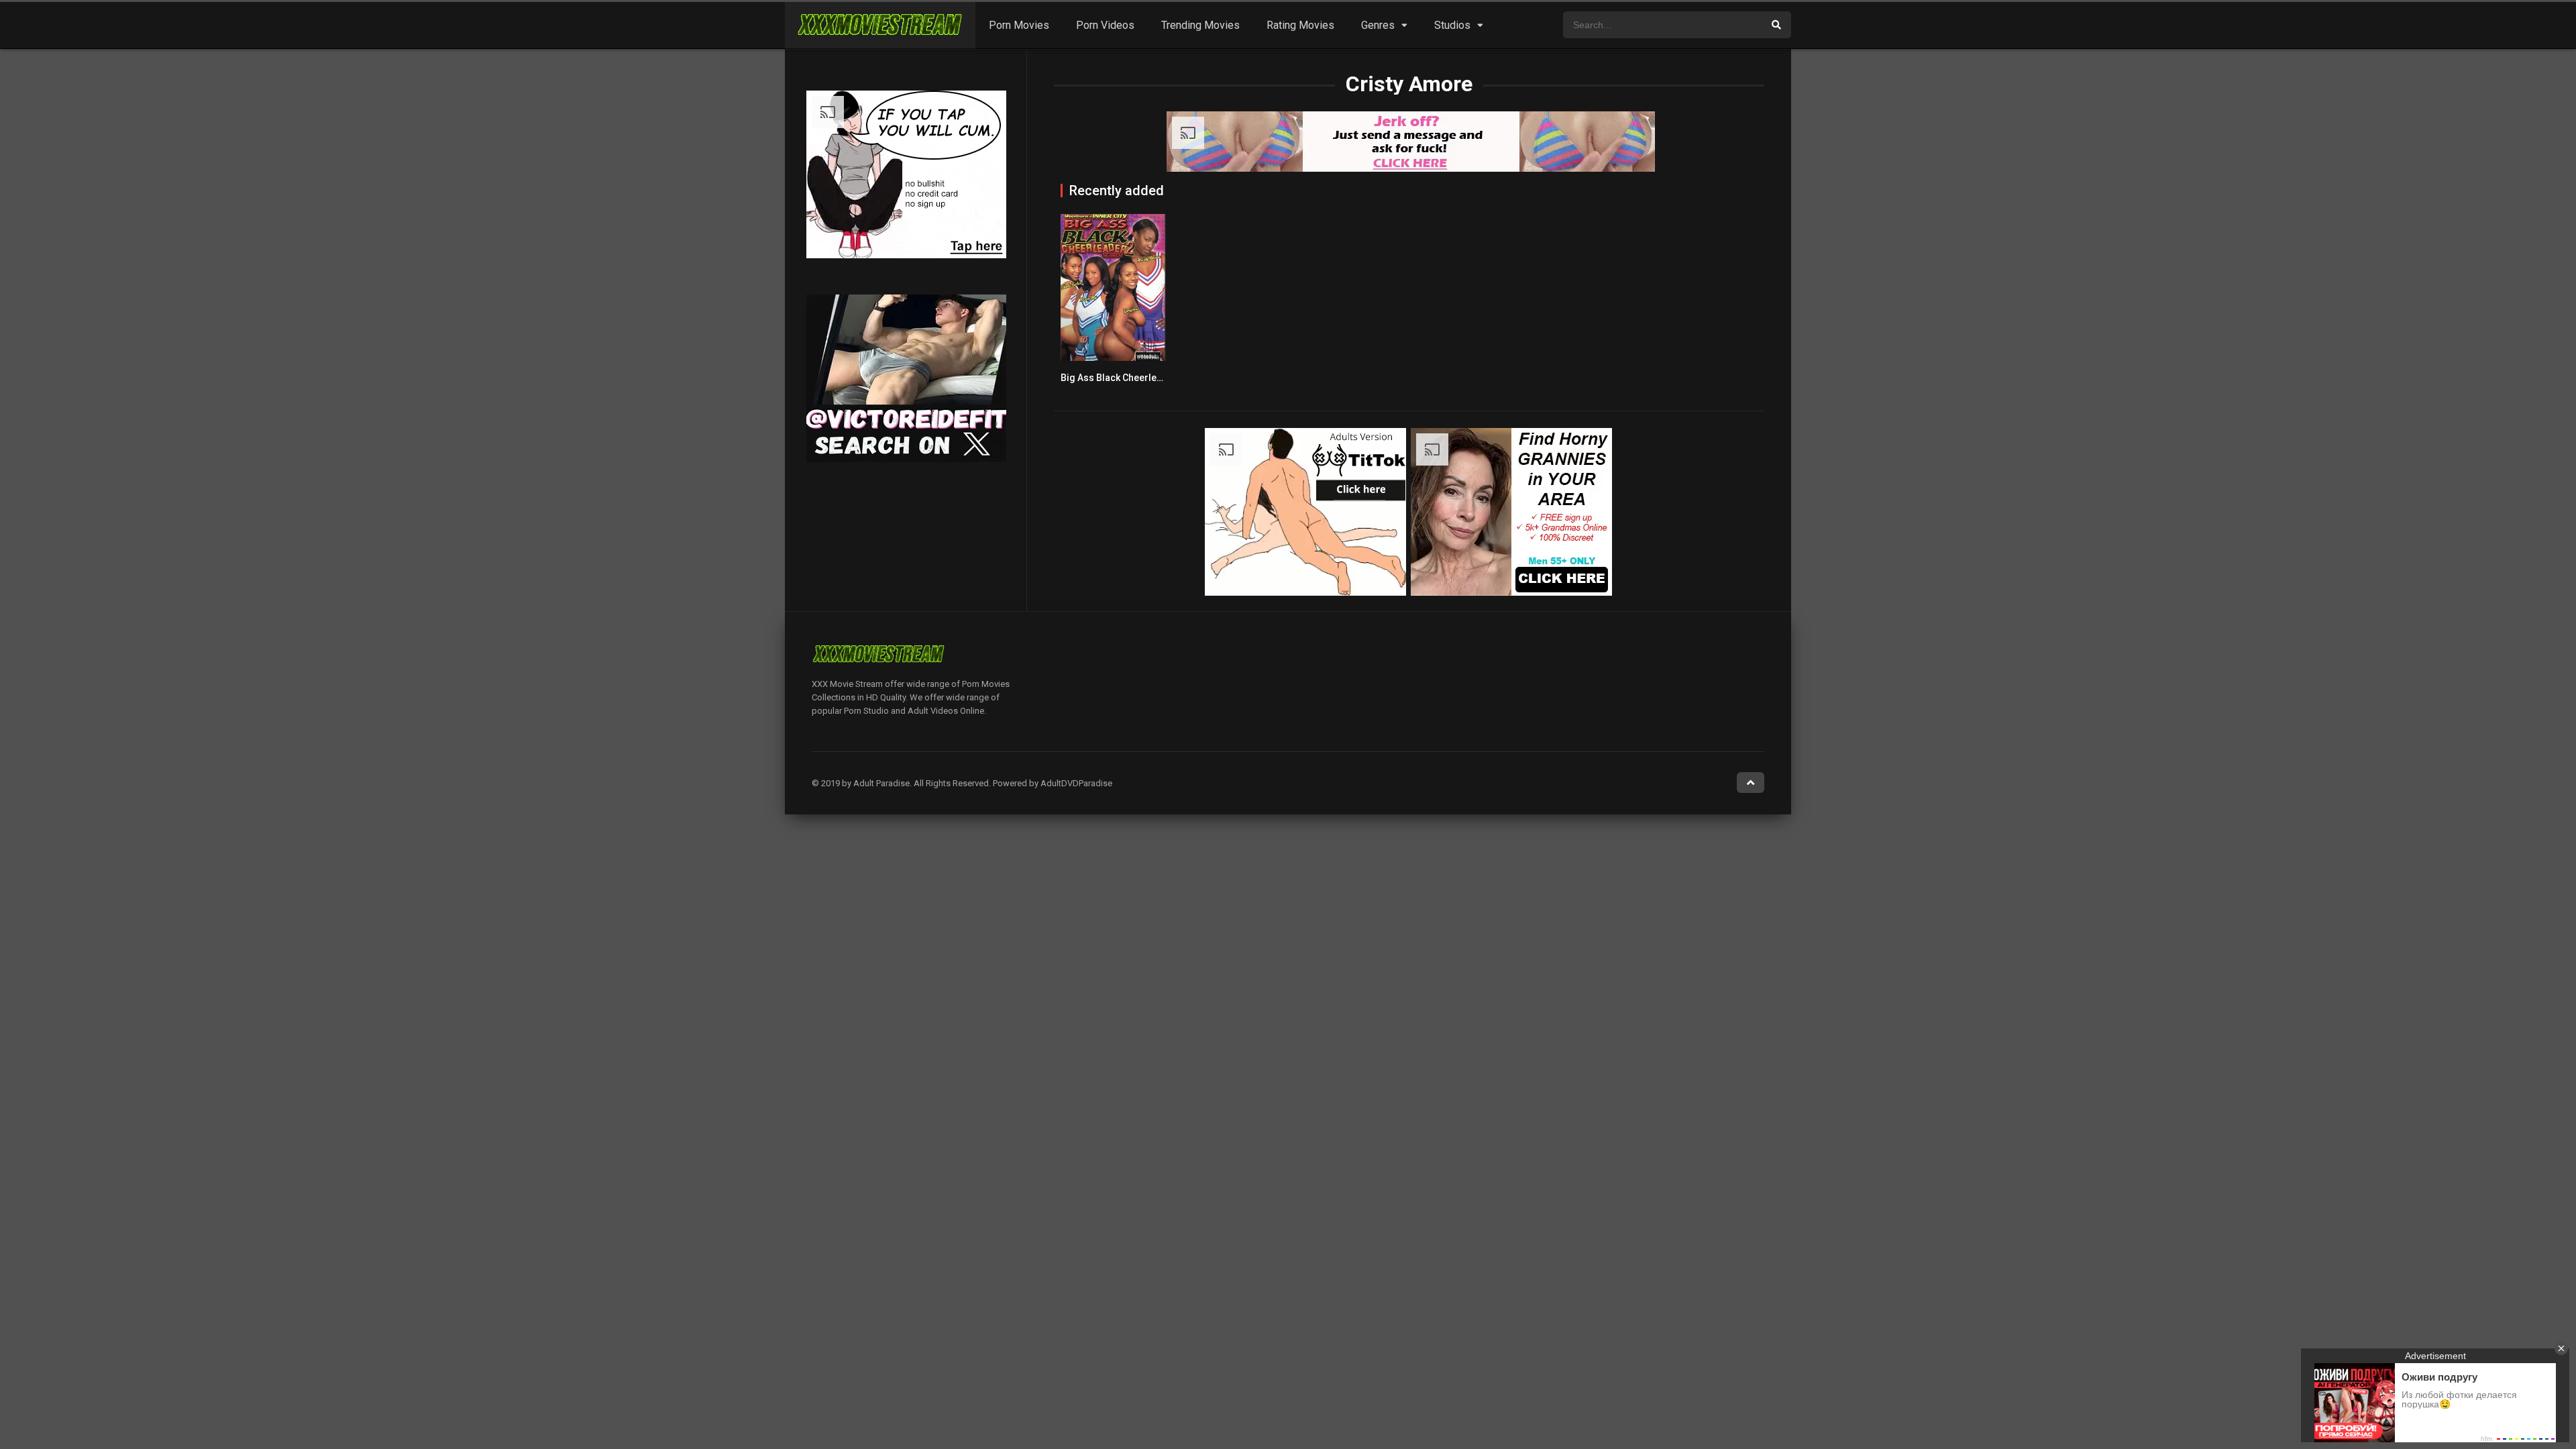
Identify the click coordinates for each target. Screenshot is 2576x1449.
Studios (1452, 25)
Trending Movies (1200, 25)
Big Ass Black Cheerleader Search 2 (1139, 378)
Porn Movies (1019, 25)
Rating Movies (1300, 25)
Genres (1378, 25)
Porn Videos (1105, 25)
